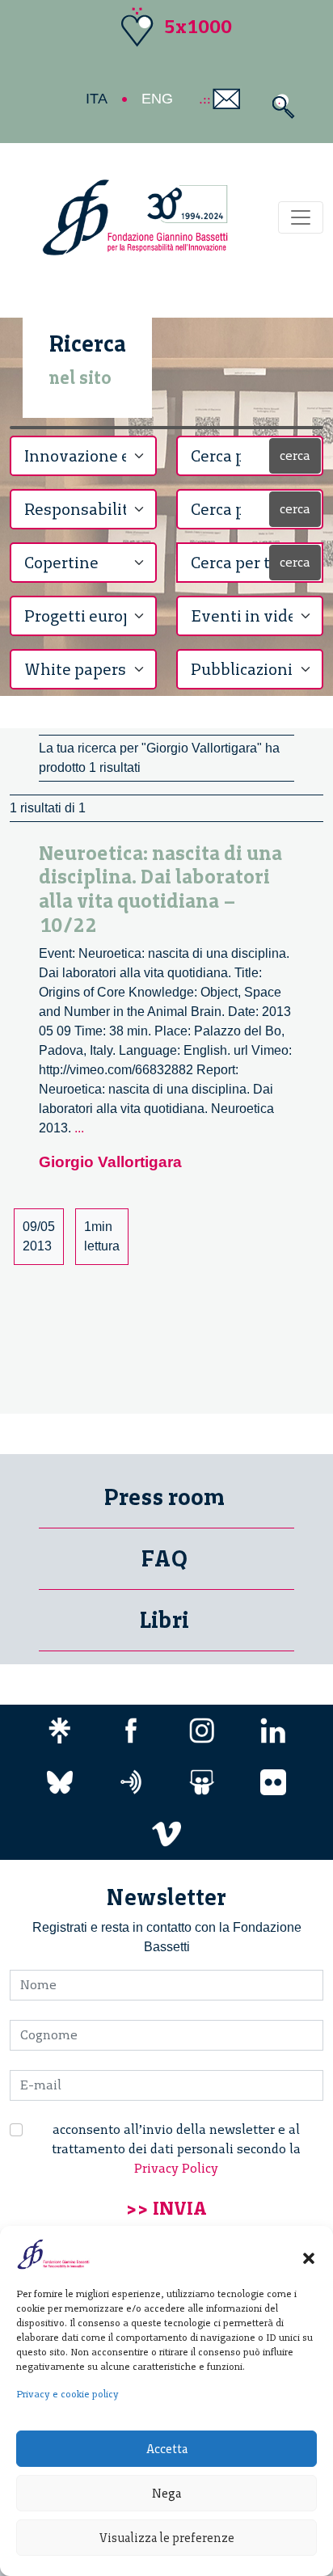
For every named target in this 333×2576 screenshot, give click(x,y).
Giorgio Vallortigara (110, 1162)
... (79, 1128)
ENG (157, 99)
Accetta (167, 2449)
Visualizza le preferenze (167, 2538)
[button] (309, 2254)
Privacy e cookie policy (67, 2394)
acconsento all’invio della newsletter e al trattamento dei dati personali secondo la (176, 2149)
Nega (166, 2494)
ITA (97, 99)
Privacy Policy (176, 2168)
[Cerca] (279, 106)
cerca (295, 455)
